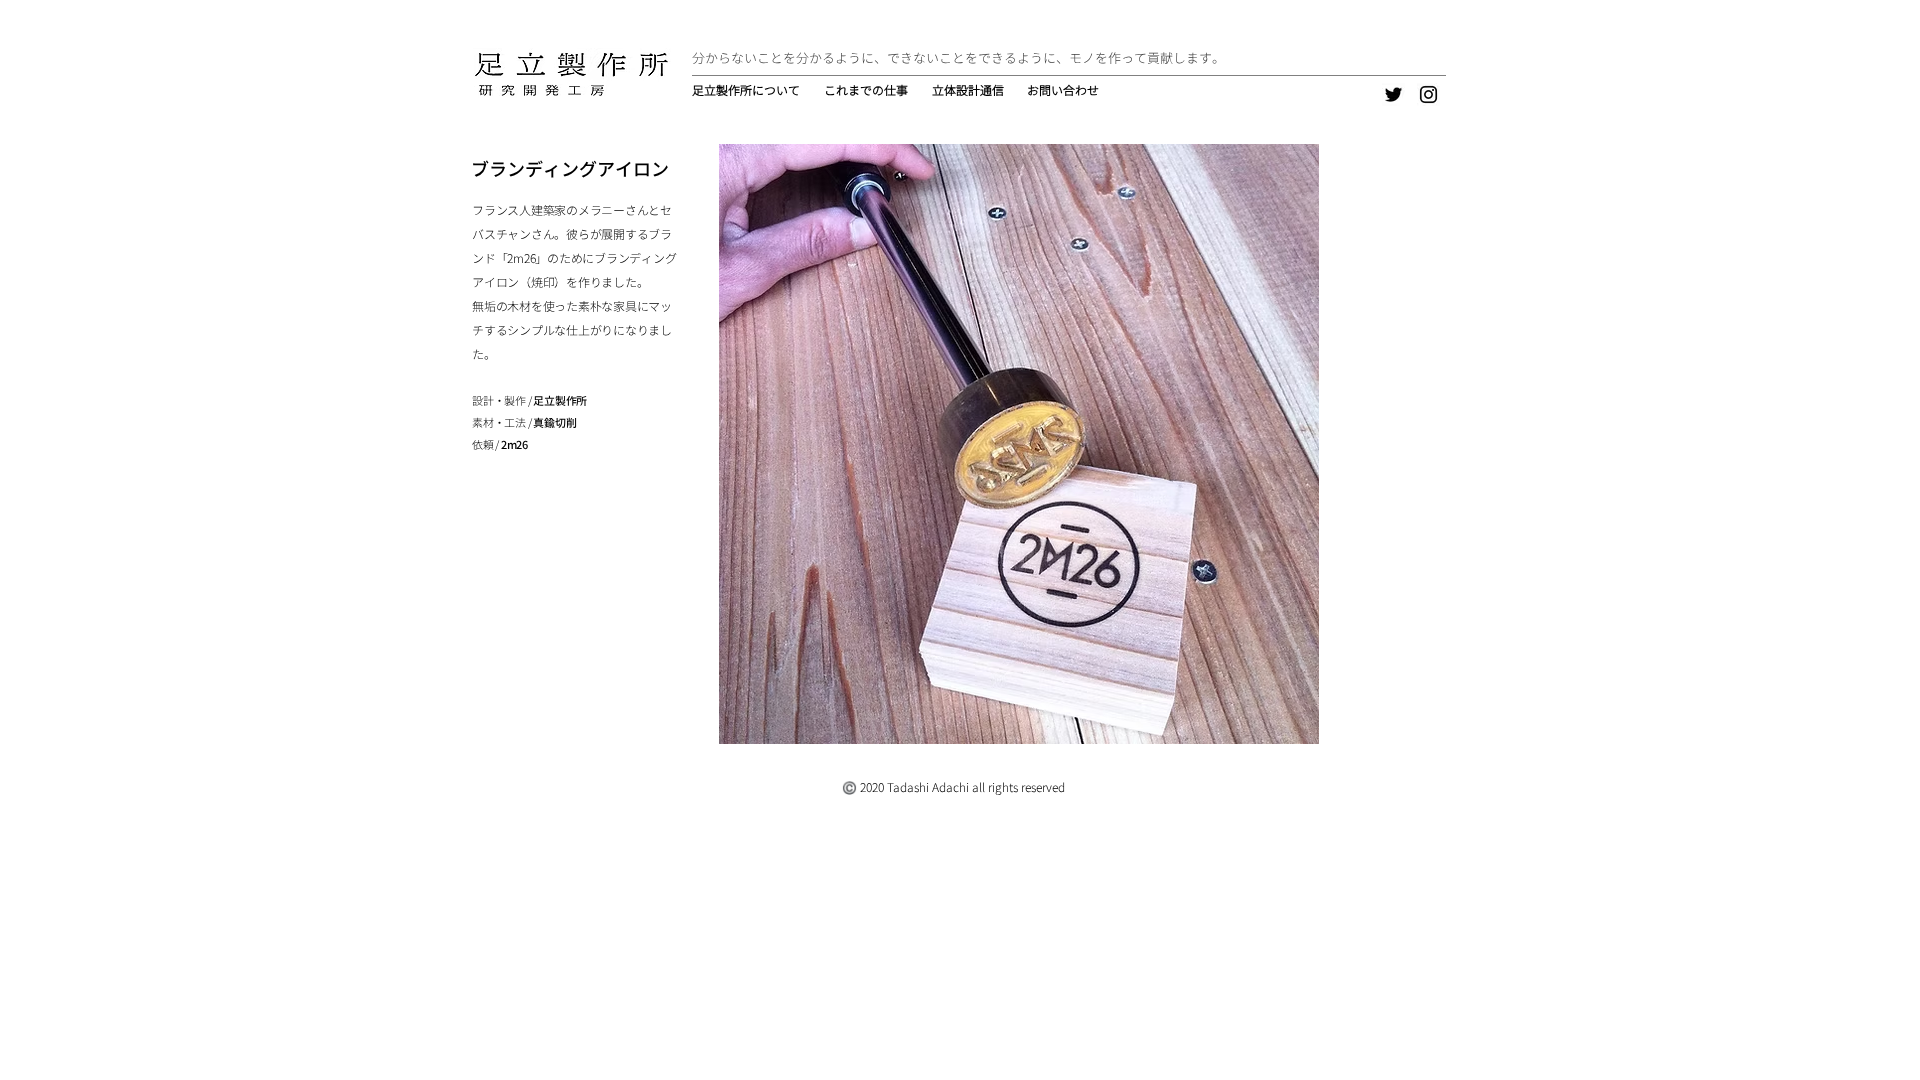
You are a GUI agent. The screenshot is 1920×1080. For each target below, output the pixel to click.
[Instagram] (1428, 94)
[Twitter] (1393, 94)
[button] (868, 91)
